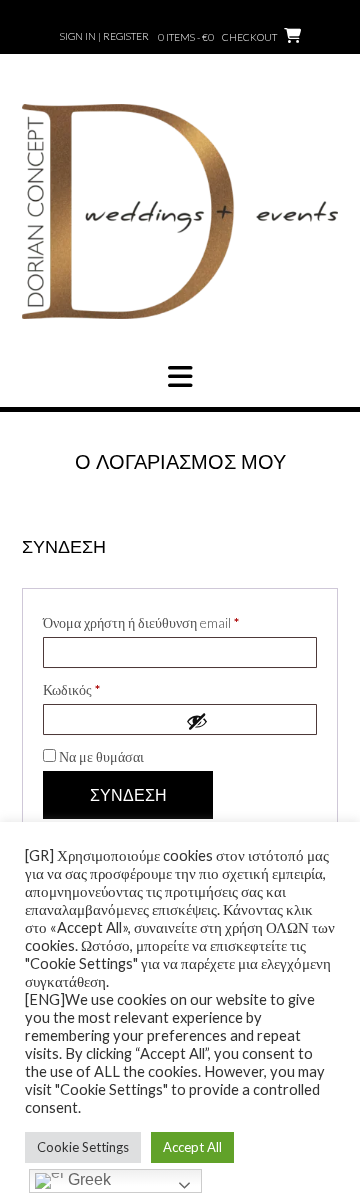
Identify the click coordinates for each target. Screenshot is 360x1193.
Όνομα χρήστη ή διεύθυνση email (171, 622)
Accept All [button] (192, 1147)
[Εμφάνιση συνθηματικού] (246, 721)
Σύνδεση (128, 795)
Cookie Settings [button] (83, 1147)
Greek (87, 1179)
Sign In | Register (104, 36)
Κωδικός (101, 689)
